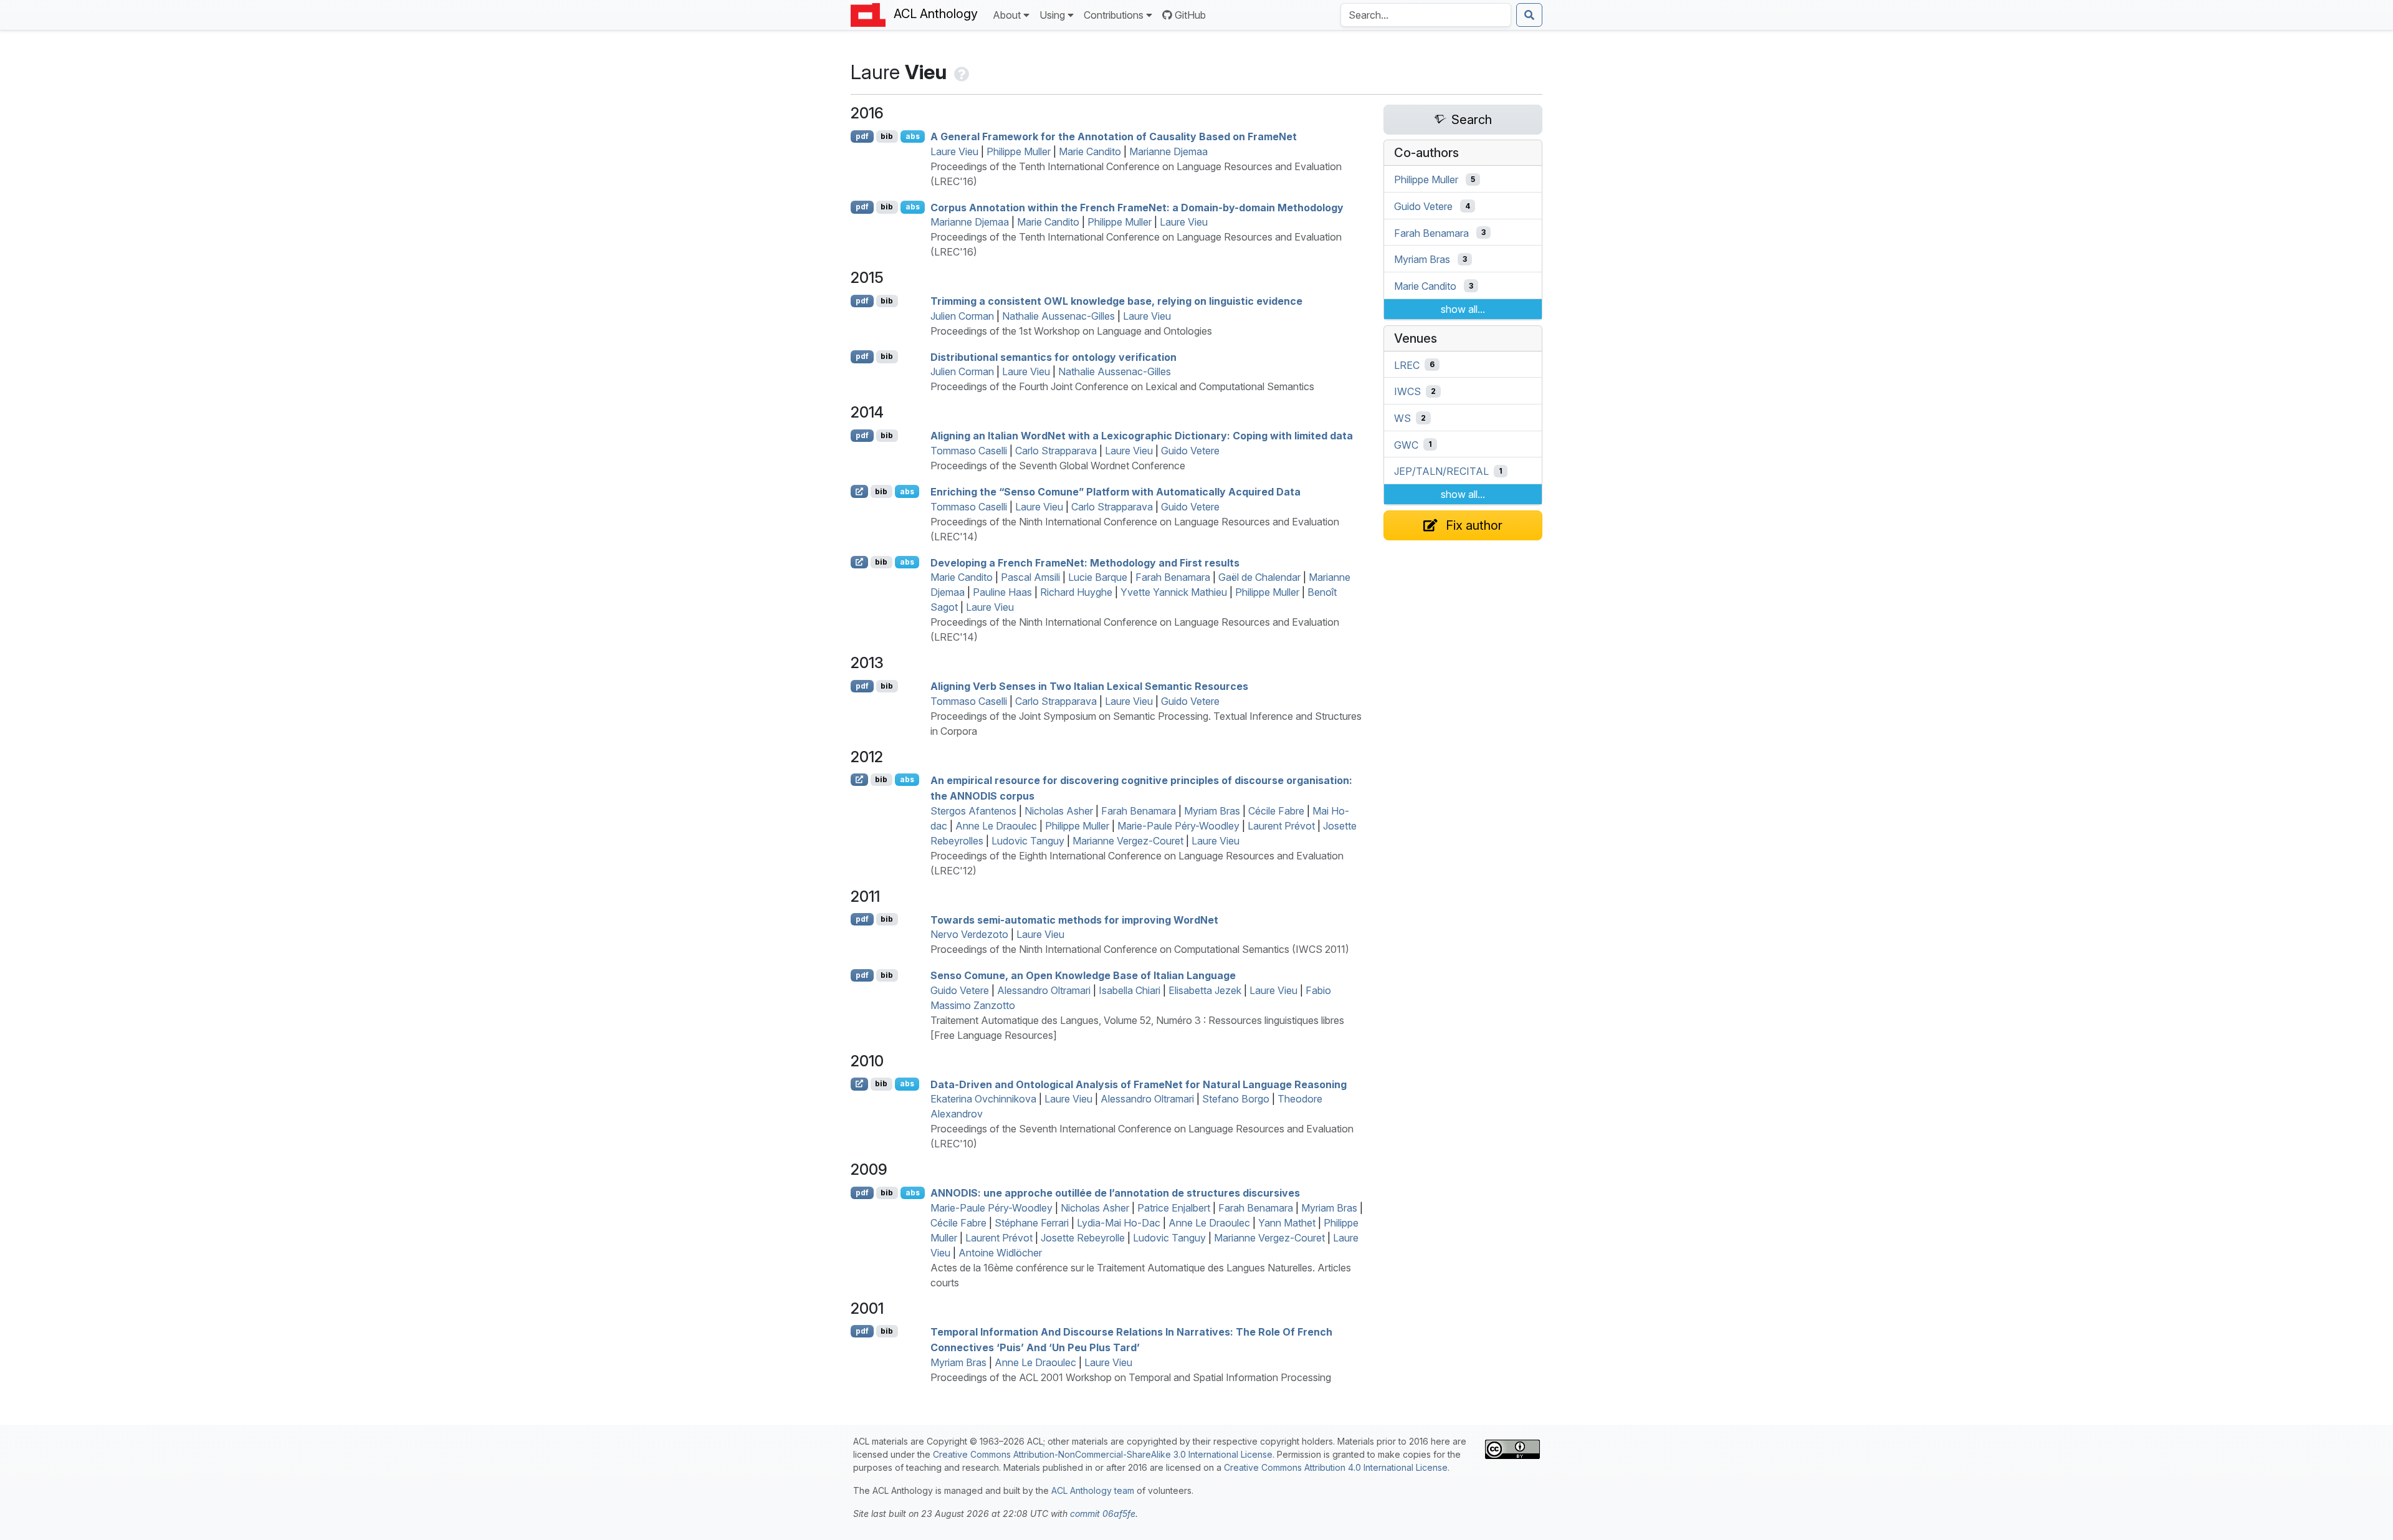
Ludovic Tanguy (1028, 841)
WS (1402, 418)
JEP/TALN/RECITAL (1441, 471)
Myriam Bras (1212, 811)
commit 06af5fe (1103, 1514)
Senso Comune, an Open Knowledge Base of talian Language (1083, 975)
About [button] (1007, 15)
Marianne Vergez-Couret (1128, 841)
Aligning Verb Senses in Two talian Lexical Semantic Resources (1089, 686)
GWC (1406, 444)
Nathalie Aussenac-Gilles (1058, 316)
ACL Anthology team (1093, 1490)
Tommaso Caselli (969, 451)
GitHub (1190, 15)
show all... (1463, 309)
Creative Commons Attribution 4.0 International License (1336, 1467)
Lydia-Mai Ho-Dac (1119, 1223)
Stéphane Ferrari (1032, 1223)
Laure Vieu (954, 151)
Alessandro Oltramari (1044, 990)
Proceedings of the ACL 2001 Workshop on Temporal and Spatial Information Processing (1131, 1377)
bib (887, 136)
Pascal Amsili (1030, 577)
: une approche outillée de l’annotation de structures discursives (1115, 1193)
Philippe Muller (1019, 151)
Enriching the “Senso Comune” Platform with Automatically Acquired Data (1115, 492)
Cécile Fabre (1276, 811)
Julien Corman (962, 316)
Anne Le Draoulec (996, 826)
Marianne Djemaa (1168, 151)
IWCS (1407, 391)
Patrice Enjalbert (1174, 1208)
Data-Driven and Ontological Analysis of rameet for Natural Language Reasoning (1139, 1084)
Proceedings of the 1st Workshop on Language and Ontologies (1071, 331)
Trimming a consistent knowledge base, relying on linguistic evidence (1116, 301)
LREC (1407, 365)
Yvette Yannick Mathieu (1174, 592)
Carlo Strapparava (1056, 451)
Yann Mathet (1287, 1223)
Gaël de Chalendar (1259, 577)
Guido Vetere (1190, 451)
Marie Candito (1090, 151)
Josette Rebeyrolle (1083, 1238)
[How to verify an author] (960, 72)
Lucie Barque (1098, 577)
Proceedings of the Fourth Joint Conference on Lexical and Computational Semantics (1122, 386)
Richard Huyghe (1076, 592)
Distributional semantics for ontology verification (1053, 356)
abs (913, 136)
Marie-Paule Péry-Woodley (1178, 826)
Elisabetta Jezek (1205, 990)
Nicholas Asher (1059, 811)
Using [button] (1052, 15)
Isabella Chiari (1130, 990)
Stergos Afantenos (973, 811)
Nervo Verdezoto (969, 934)
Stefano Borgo (1236, 1099)
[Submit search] (1529, 15)
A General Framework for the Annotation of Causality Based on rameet (1114, 136)
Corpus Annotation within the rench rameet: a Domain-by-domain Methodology (1137, 207)
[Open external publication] (859, 491)
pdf (862, 136)
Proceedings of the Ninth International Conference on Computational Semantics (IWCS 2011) (1140, 949)
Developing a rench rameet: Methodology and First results (1085, 562)
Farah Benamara (1173, 577)
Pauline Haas (1002, 592)
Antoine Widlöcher (1000, 1253)
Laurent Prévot (1281, 826)
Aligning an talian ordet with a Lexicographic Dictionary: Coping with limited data (1142, 436)
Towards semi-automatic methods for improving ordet (1074, 919)
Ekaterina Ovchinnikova (983, 1099)
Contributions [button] (1114, 15)
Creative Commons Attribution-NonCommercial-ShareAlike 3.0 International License (1103, 1454)
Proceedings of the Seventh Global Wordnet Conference (1058, 466)
